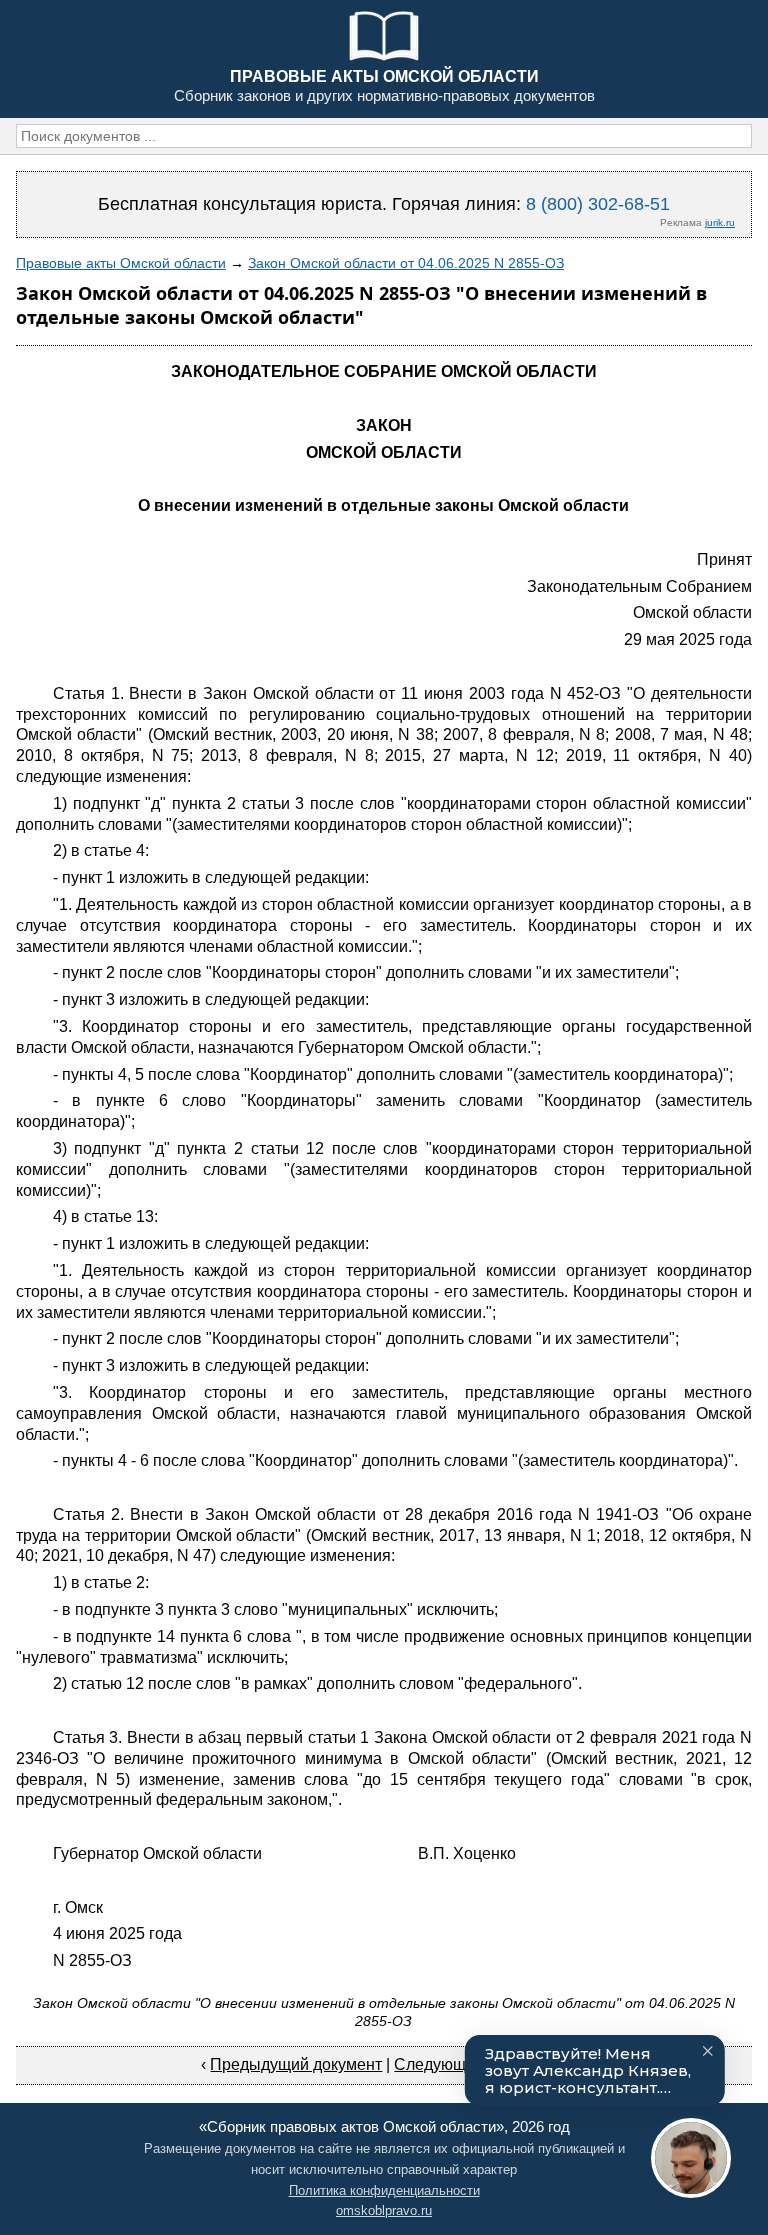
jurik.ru (720, 222)
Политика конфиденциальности (384, 2190)
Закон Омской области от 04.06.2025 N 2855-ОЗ (406, 263)
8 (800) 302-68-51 (598, 204)
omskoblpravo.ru (384, 2210)
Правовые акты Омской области (121, 263)
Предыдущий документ (296, 2064)
